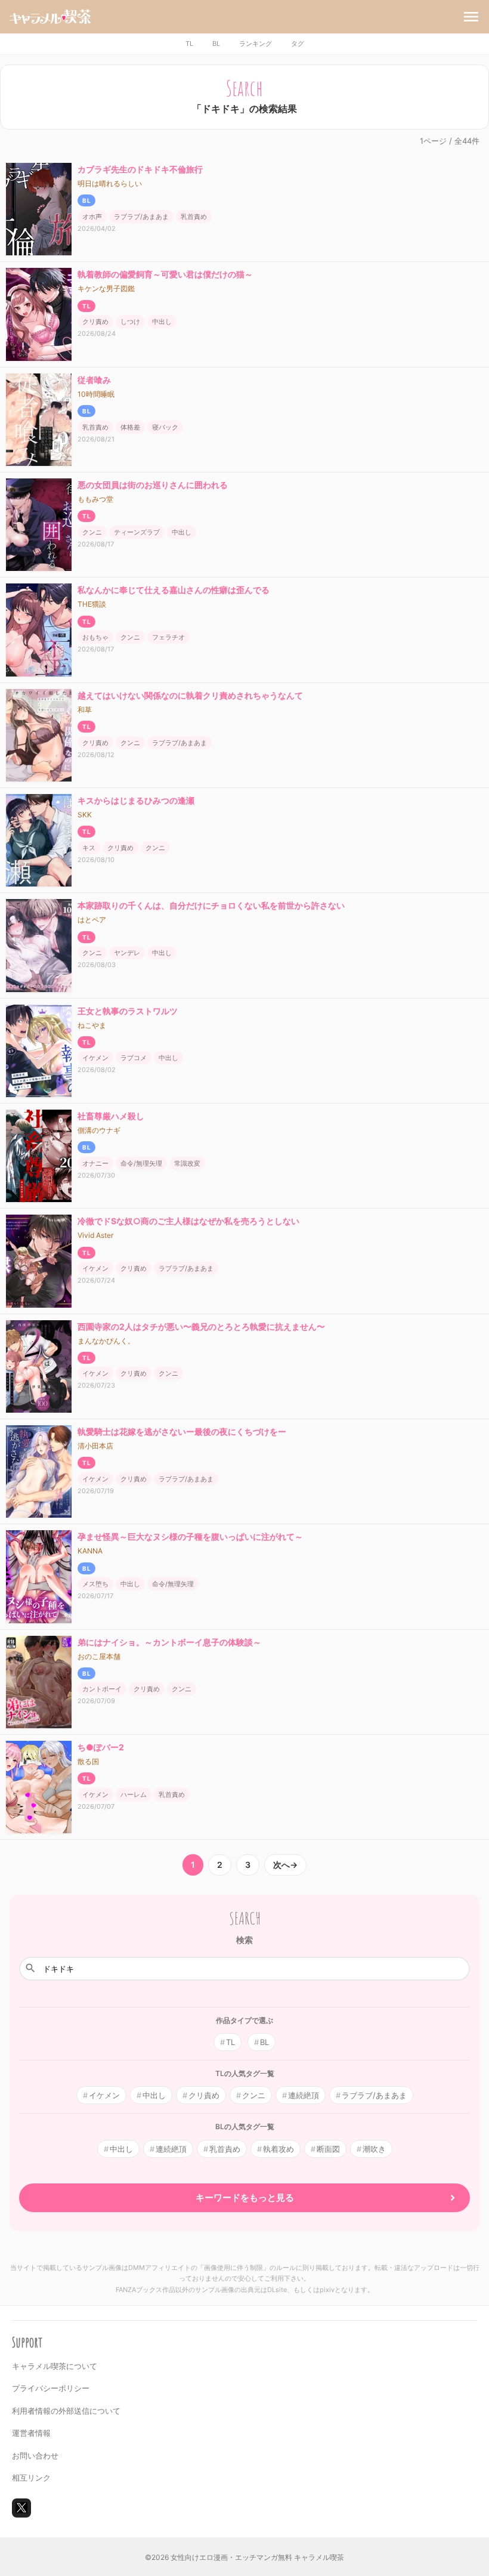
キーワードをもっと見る (245, 2197)
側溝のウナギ (99, 1130)
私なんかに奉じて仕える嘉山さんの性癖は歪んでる (174, 590)
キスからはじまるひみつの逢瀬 (136, 800)
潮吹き (374, 2149)
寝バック (165, 427)
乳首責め (194, 217)
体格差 (130, 427)
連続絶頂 (304, 2095)
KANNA (90, 1551)
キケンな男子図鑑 (106, 288)
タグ (298, 44)
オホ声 (92, 217)
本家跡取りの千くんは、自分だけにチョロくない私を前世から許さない (211, 905)
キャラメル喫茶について (55, 2366)
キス (89, 848)
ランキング (256, 44)
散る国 (88, 1761)
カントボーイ (102, 1689)
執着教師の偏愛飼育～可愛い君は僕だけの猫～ (165, 274)
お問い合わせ (35, 2455)
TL (189, 44)
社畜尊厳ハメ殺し (111, 1116)
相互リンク (31, 2478)
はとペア (92, 920)
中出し (162, 322)
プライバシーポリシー (51, 2388)
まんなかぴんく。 (106, 1341)
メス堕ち (95, 1584)
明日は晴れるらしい (110, 183)
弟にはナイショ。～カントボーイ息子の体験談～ (169, 1642)
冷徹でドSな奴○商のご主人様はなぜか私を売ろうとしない (188, 1221)
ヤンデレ (127, 953)
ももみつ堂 (95, 499)
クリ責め (95, 322)
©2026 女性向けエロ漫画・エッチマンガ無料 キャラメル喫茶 (244, 2557)
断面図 (328, 2149)
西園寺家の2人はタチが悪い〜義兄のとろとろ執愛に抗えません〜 (201, 1326)
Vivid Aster (95, 1235)
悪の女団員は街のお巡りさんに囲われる (153, 485)
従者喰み (94, 380)
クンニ (92, 532)
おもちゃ (95, 637)
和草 (85, 710)
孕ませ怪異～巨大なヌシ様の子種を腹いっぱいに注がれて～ (190, 1536)
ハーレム (134, 1794)
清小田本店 (95, 1446)
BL (216, 44)
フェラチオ (168, 637)
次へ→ (285, 1865)
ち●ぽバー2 (101, 1747)
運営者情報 (31, 2433)
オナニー (95, 1163)
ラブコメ (134, 1058)
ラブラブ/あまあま (141, 217)
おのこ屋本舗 (99, 1656)
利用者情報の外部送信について (66, 2411)
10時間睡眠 (96, 394)
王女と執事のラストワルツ (128, 1011)
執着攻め (278, 2149)
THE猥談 (92, 604)
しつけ (130, 322)
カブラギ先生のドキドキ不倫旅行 (140, 169)
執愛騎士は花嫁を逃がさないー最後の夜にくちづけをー (182, 1431)
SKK (85, 815)
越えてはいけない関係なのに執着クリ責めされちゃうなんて (190, 695)
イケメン (95, 1058)
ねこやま (92, 1025)
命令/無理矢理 (141, 1163)
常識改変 (187, 1163)
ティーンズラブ (137, 532)
